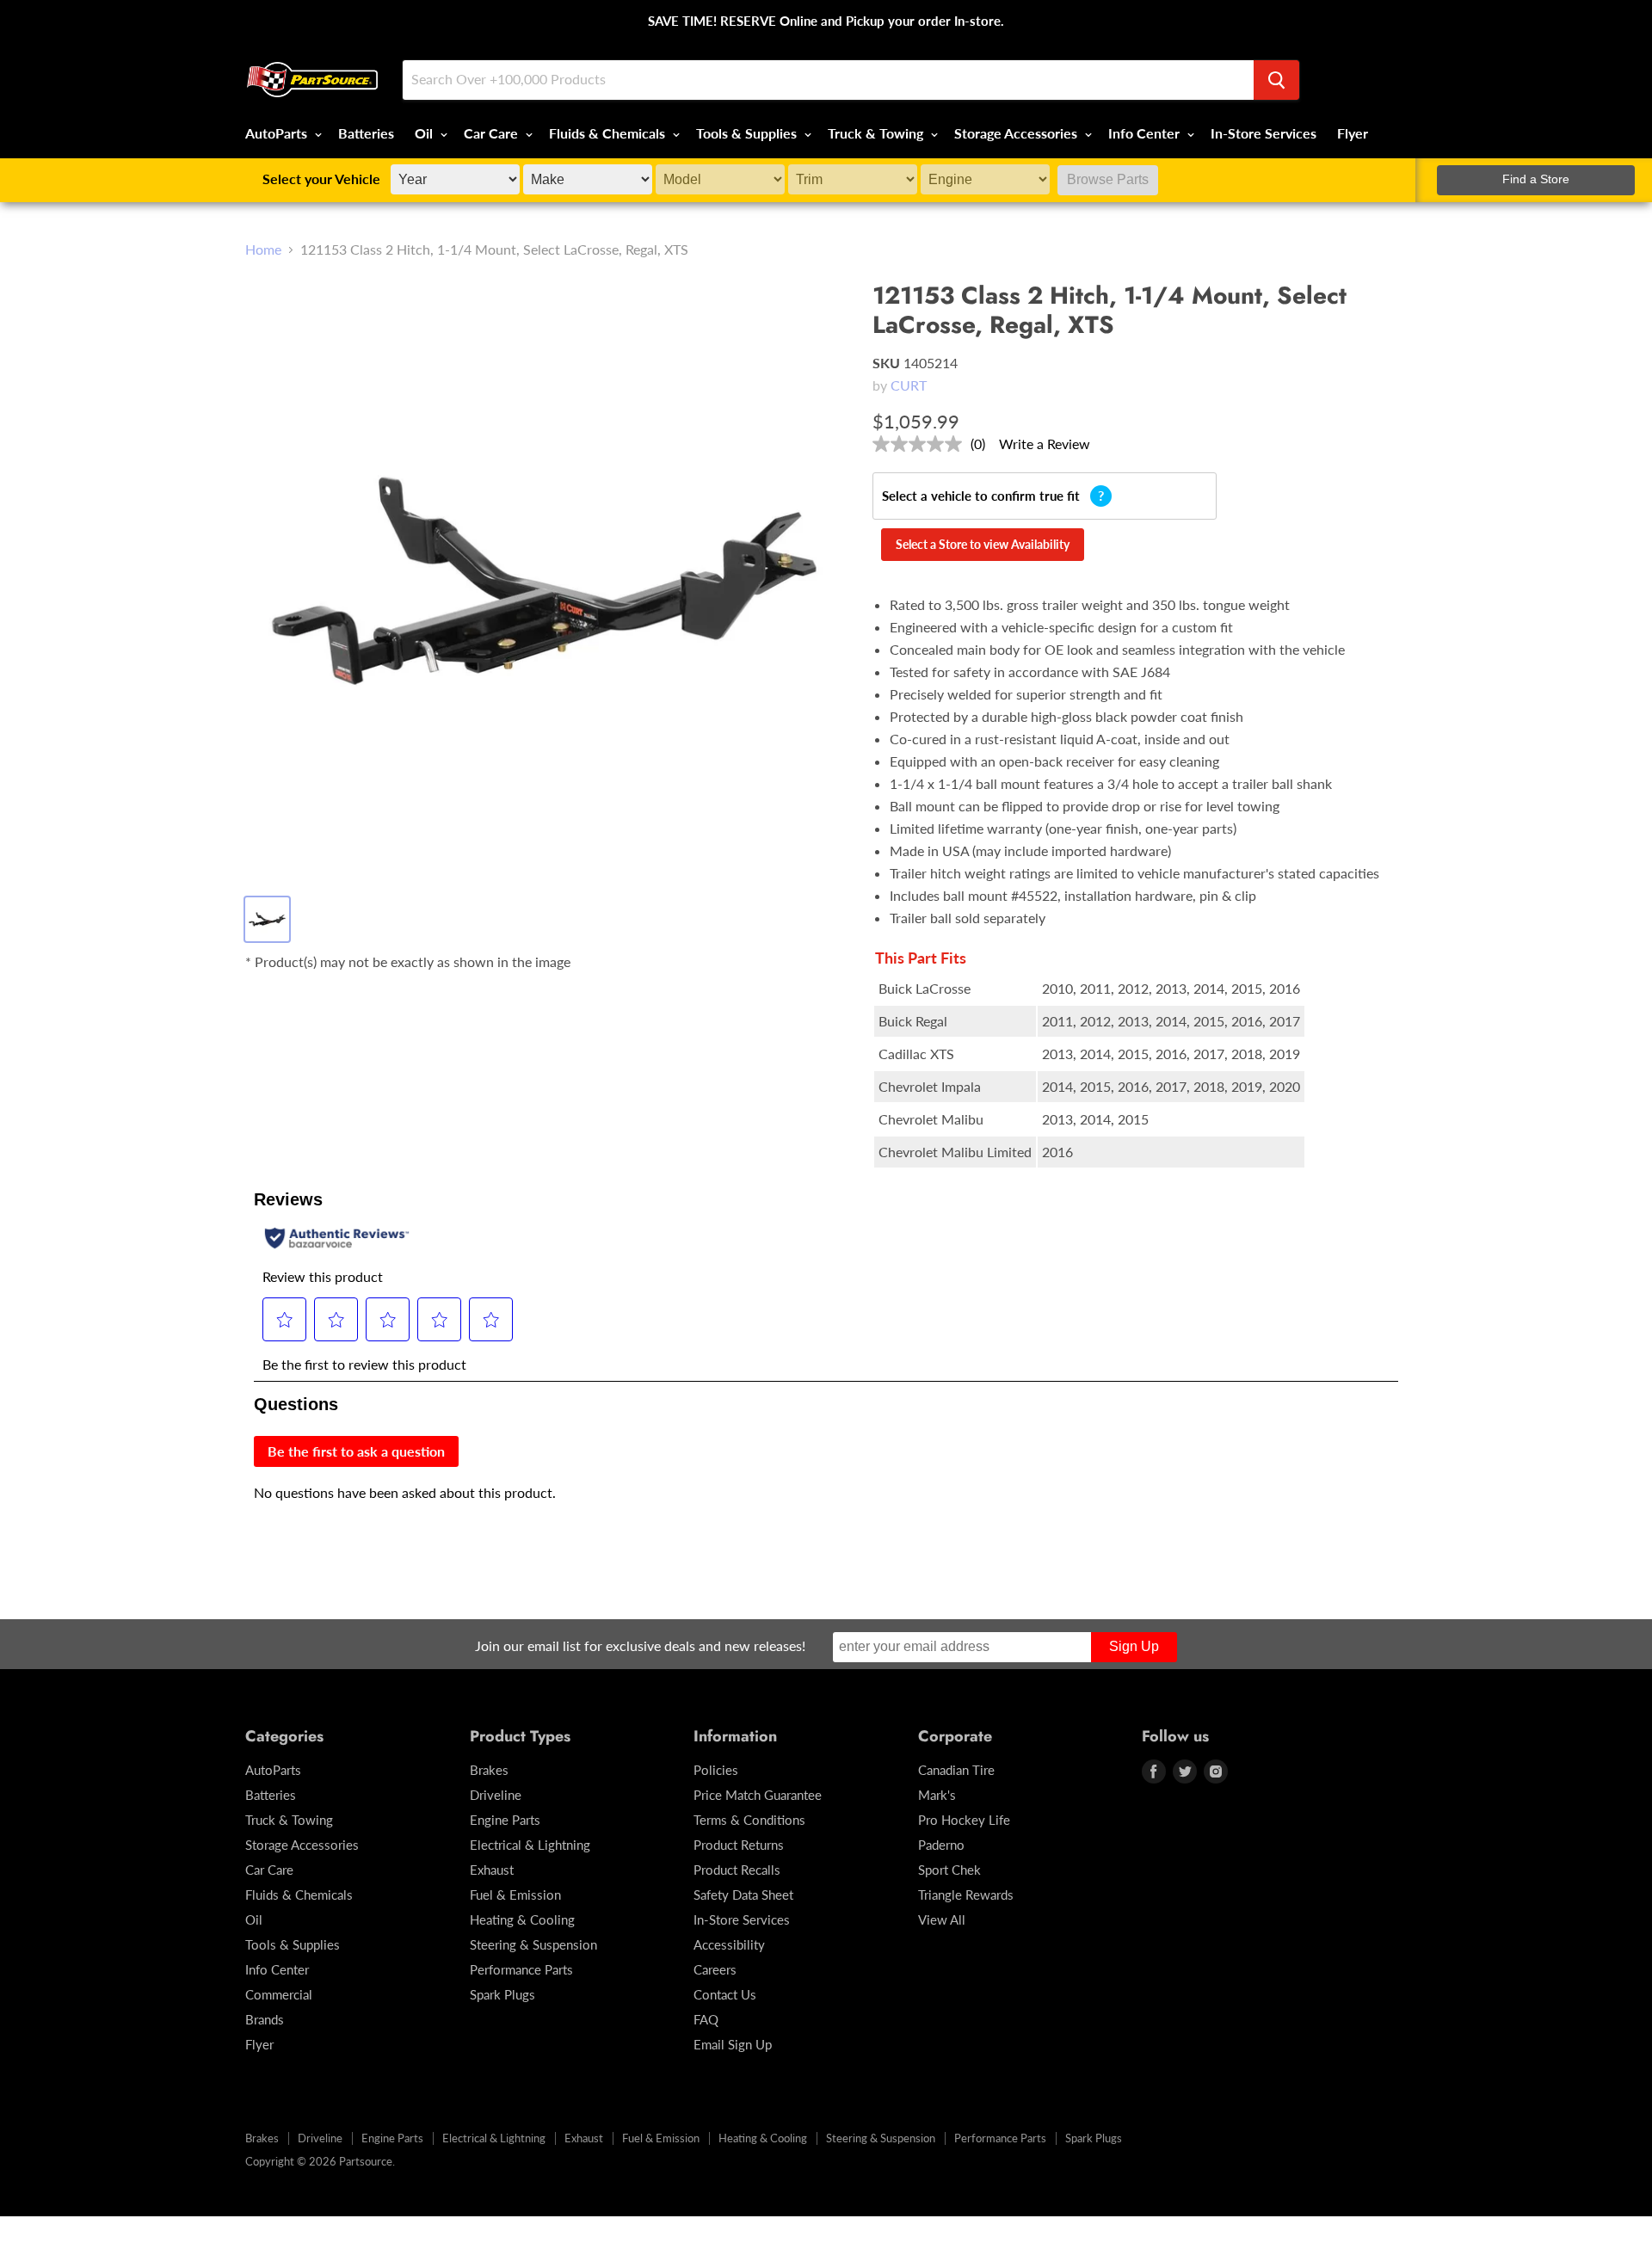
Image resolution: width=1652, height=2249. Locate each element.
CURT (909, 385)
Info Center (1146, 133)
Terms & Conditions (749, 1820)
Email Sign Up (733, 2044)
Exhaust (492, 1870)
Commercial (279, 1994)
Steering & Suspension (533, 1944)
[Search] (1276, 80)
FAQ (706, 2019)
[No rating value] (922, 444)
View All (942, 1919)
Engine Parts (505, 1820)
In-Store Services (1264, 133)
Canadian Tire (956, 1770)
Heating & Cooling (522, 1919)
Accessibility (729, 1944)
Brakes (489, 1770)
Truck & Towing (877, 133)
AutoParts (278, 133)
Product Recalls (737, 1870)
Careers (715, 1969)
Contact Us (725, 1994)
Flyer (1353, 133)
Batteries (366, 133)
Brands (265, 2019)
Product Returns (739, 1845)
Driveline (496, 1795)
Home (263, 250)
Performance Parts (521, 1969)
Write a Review (1045, 444)
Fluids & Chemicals (609, 133)
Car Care (493, 133)
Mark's (937, 1795)
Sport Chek (949, 1870)
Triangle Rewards (966, 1895)
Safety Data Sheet (743, 1895)
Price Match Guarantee (758, 1795)
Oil (425, 133)
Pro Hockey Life (964, 1820)
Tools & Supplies (748, 133)
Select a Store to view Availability (983, 544)
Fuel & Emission (515, 1895)
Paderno (941, 1845)
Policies (716, 1770)
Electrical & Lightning (530, 1845)
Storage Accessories (1017, 133)
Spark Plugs (502, 1994)
